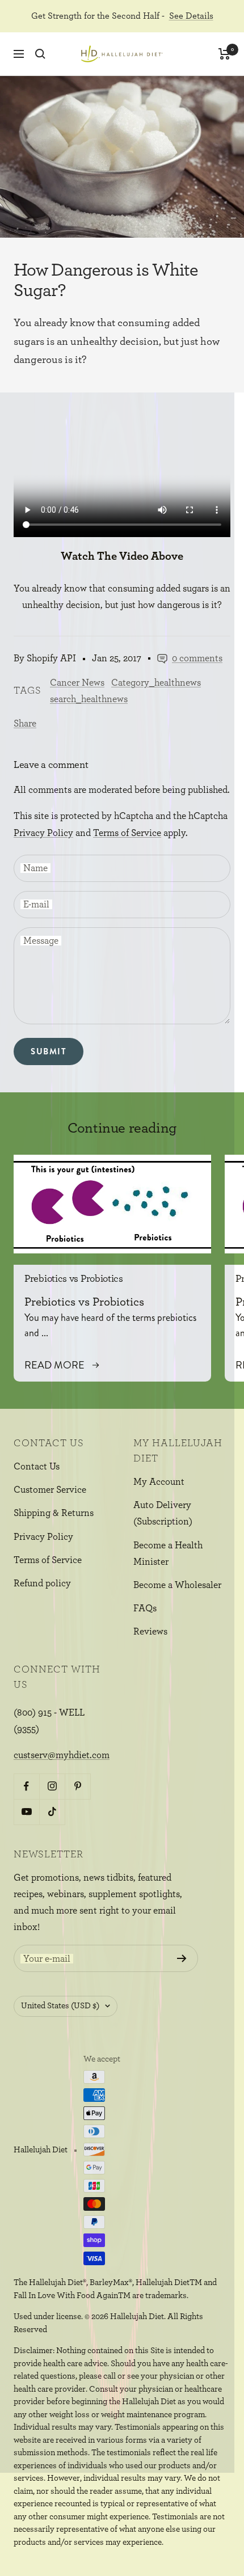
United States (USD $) (60, 2006)
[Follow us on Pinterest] (77, 1786)
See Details (191, 16)
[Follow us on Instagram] (52, 1786)
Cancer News (77, 683)
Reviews (150, 1631)
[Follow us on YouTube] (26, 1812)
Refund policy (42, 1583)
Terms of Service (127, 833)
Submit (49, 1051)
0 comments (197, 658)
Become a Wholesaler (177, 1585)
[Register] (182, 1958)
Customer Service (50, 1490)
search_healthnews (89, 699)
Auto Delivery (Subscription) (163, 1513)
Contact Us (37, 1466)
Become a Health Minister (168, 1553)
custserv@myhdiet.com (62, 1755)
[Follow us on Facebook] (26, 1786)
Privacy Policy (43, 833)
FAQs (145, 1608)
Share (25, 723)
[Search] (40, 54)
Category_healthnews (156, 683)
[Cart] (224, 54)
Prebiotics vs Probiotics (74, 1279)
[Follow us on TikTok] (52, 1812)
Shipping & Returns (54, 1513)
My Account (159, 1482)
